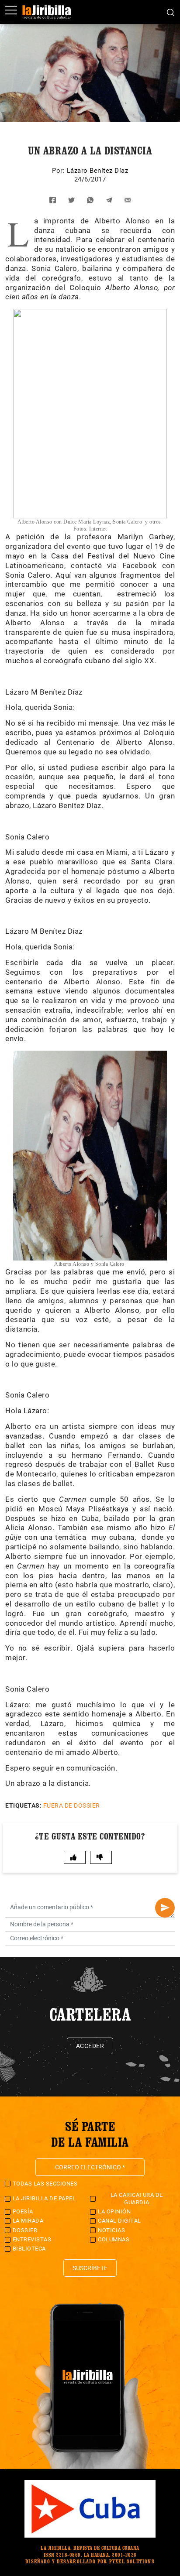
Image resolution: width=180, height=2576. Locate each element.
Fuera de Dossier (72, 1805)
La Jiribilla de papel (44, 2198)
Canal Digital (119, 2221)
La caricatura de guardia (137, 2198)
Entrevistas (32, 2239)
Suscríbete (90, 2268)
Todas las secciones (45, 2184)
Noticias (111, 2230)
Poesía (23, 2211)
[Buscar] (171, 12)
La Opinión (114, 2211)
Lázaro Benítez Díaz (98, 171)
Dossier (25, 2230)
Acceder (90, 2046)
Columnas (114, 2239)
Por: (59, 171)
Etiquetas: (23, 1805)
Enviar (165, 1908)
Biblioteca (29, 2249)
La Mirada (28, 2221)
